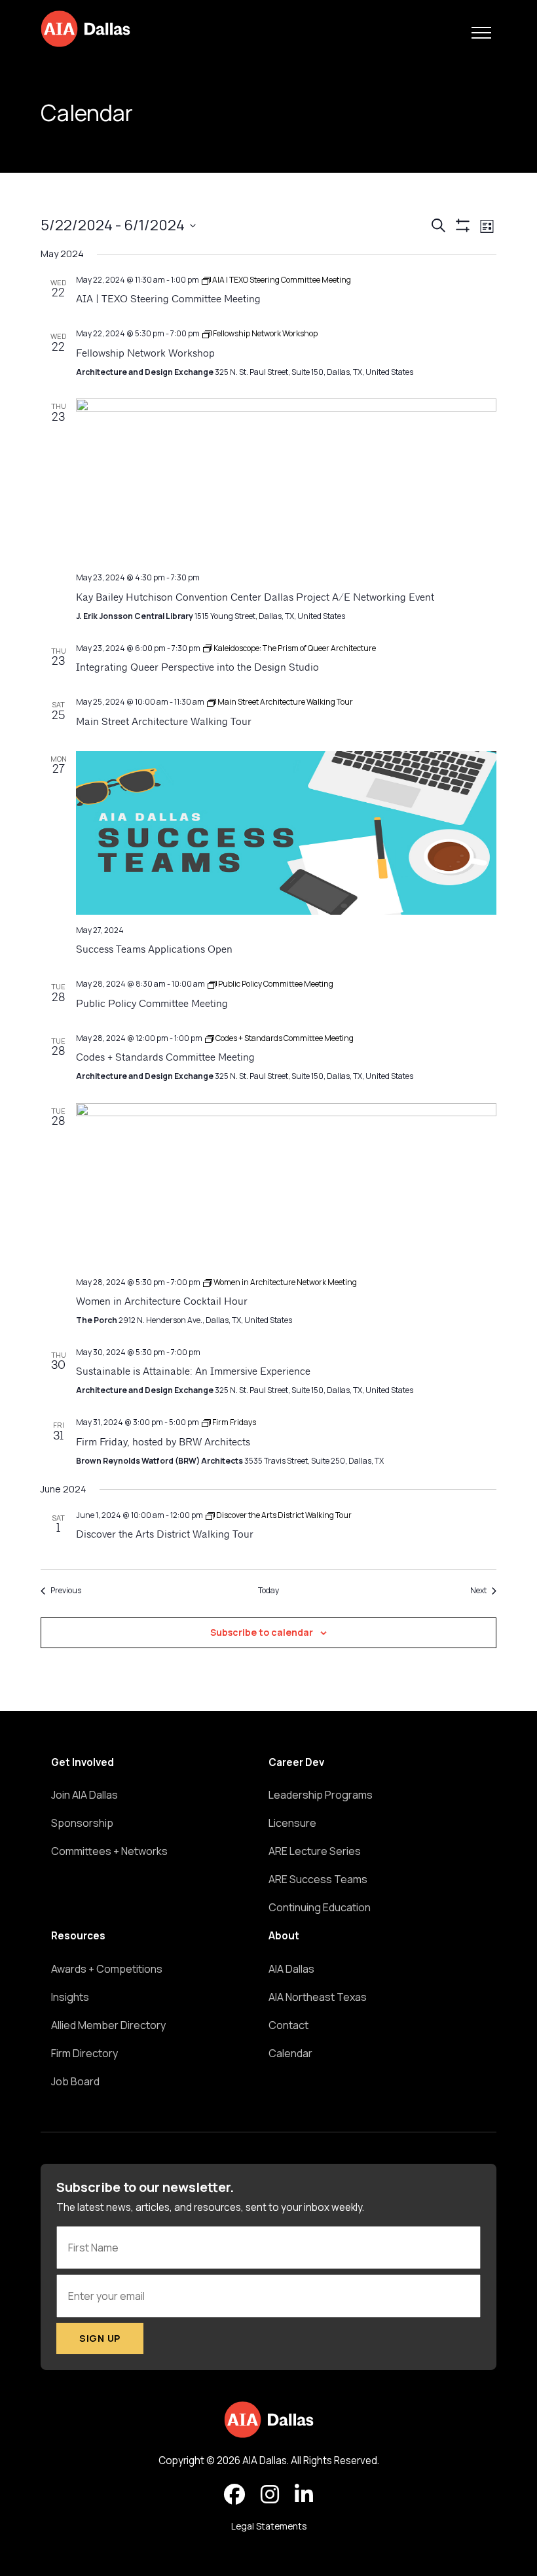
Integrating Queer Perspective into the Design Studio (197, 668)
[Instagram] (270, 2495)
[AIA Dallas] (85, 29)
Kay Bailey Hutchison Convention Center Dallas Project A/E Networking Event (255, 598)
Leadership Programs (321, 1795)
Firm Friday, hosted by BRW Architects (163, 1443)
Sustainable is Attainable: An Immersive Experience (193, 1372)
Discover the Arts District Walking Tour (165, 1535)
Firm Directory (84, 2053)
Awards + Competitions (107, 1969)
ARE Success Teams (318, 1879)
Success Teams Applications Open (154, 950)
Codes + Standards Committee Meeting (165, 1058)
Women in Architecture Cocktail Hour (162, 1302)
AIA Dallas (291, 1969)
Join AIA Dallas (84, 1795)
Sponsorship (82, 1823)
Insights (70, 1997)
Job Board (75, 2081)
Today (268, 1591)
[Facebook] (234, 2495)
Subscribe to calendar (262, 1632)
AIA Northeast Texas (318, 1997)
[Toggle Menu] (481, 33)
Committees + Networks (109, 1851)
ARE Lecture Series (315, 1851)
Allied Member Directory (108, 2025)
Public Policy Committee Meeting (152, 1004)
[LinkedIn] (304, 2495)
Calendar (290, 2053)
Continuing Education (320, 1907)
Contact (288, 2025)
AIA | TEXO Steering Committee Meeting (168, 300)
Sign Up (100, 2338)
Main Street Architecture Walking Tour (164, 722)
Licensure (292, 1823)
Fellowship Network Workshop (145, 354)
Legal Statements (269, 2526)
